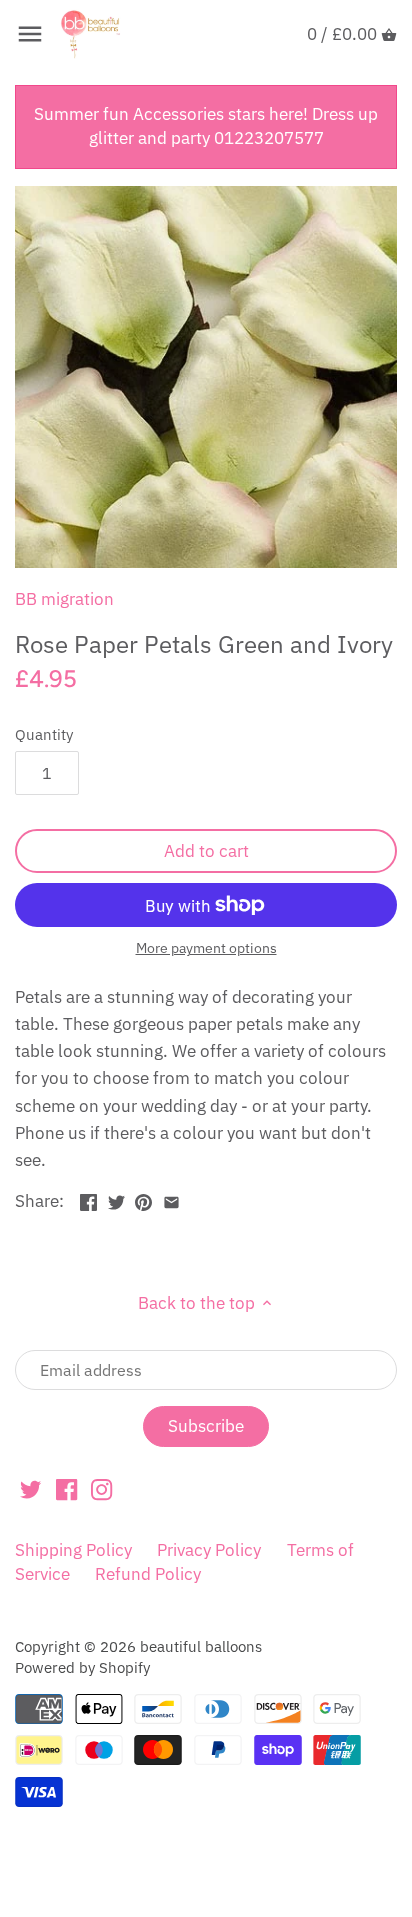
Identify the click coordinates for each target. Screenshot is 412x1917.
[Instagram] (101, 1489)
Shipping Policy (73, 1550)
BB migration (64, 599)
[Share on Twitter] (116, 1199)
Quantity (44, 734)
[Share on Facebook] (88, 1199)
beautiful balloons (201, 1646)
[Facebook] (66, 1489)
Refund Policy (148, 1574)
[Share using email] (171, 1199)
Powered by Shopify (82, 1667)
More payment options (206, 948)
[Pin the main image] (143, 1199)
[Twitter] (30, 1489)
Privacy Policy (209, 1550)
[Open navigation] (30, 34)
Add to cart (206, 851)
